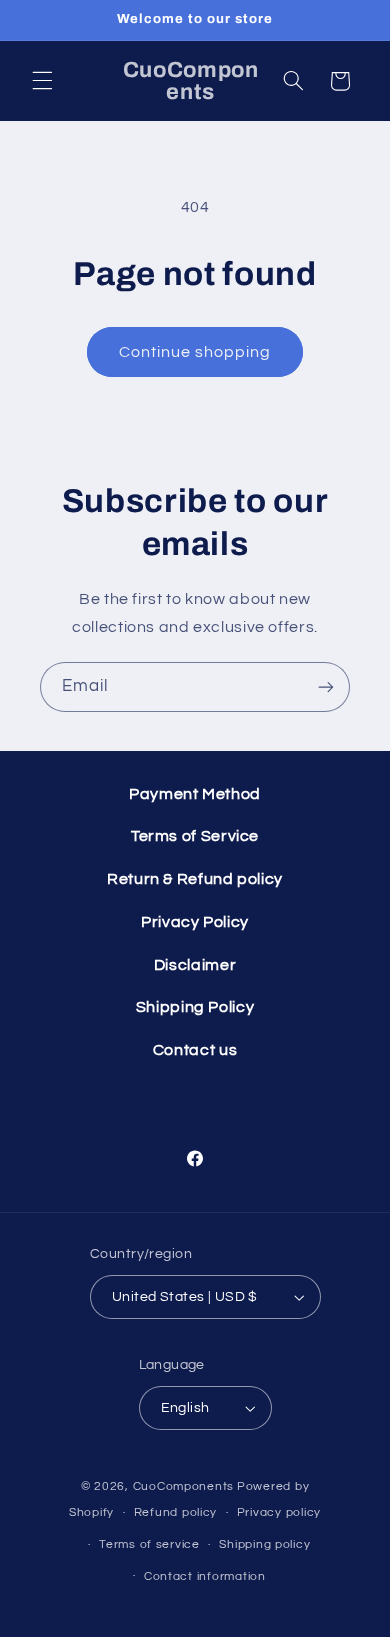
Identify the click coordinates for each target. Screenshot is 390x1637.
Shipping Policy (195, 1007)
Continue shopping (195, 352)
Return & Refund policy (195, 879)
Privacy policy (279, 1512)
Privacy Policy (195, 922)
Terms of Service (195, 836)
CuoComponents (184, 1486)
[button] (42, 81)
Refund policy (176, 1512)
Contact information (205, 1576)
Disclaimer (195, 965)
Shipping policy (264, 1544)
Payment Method (195, 794)
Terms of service (149, 1544)
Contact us (195, 1050)
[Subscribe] (326, 686)
